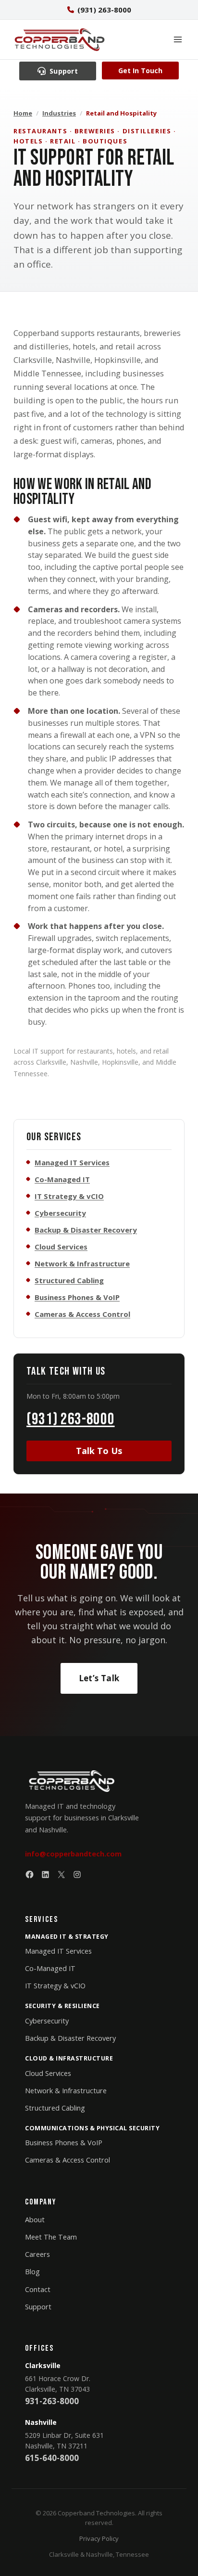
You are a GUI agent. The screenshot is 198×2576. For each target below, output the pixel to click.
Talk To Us (99, 1451)
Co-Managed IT (62, 1179)
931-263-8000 (52, 2401)
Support (38, 2307)
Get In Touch (140, 71)
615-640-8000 (52, 2458)
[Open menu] (178, 39)
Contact (38, 2289)
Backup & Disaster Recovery (86, 1230)
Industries (59, 113)
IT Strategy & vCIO (69, 1196)
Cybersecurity (60, 1213)
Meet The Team (51, 2237)
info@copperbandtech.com (73, 1854)
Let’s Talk (99, 1678)
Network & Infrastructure (82, 1263)
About (35, 2220)
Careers (37, 2254)
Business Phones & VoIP (77, 1297)
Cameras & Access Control (82, 1314)
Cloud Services (61, 1247)
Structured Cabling (69, 1280)
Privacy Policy (99, 2538)
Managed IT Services (72, 1162)
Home (23, 113)
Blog (32, 2272)
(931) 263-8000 (71, 1419)
